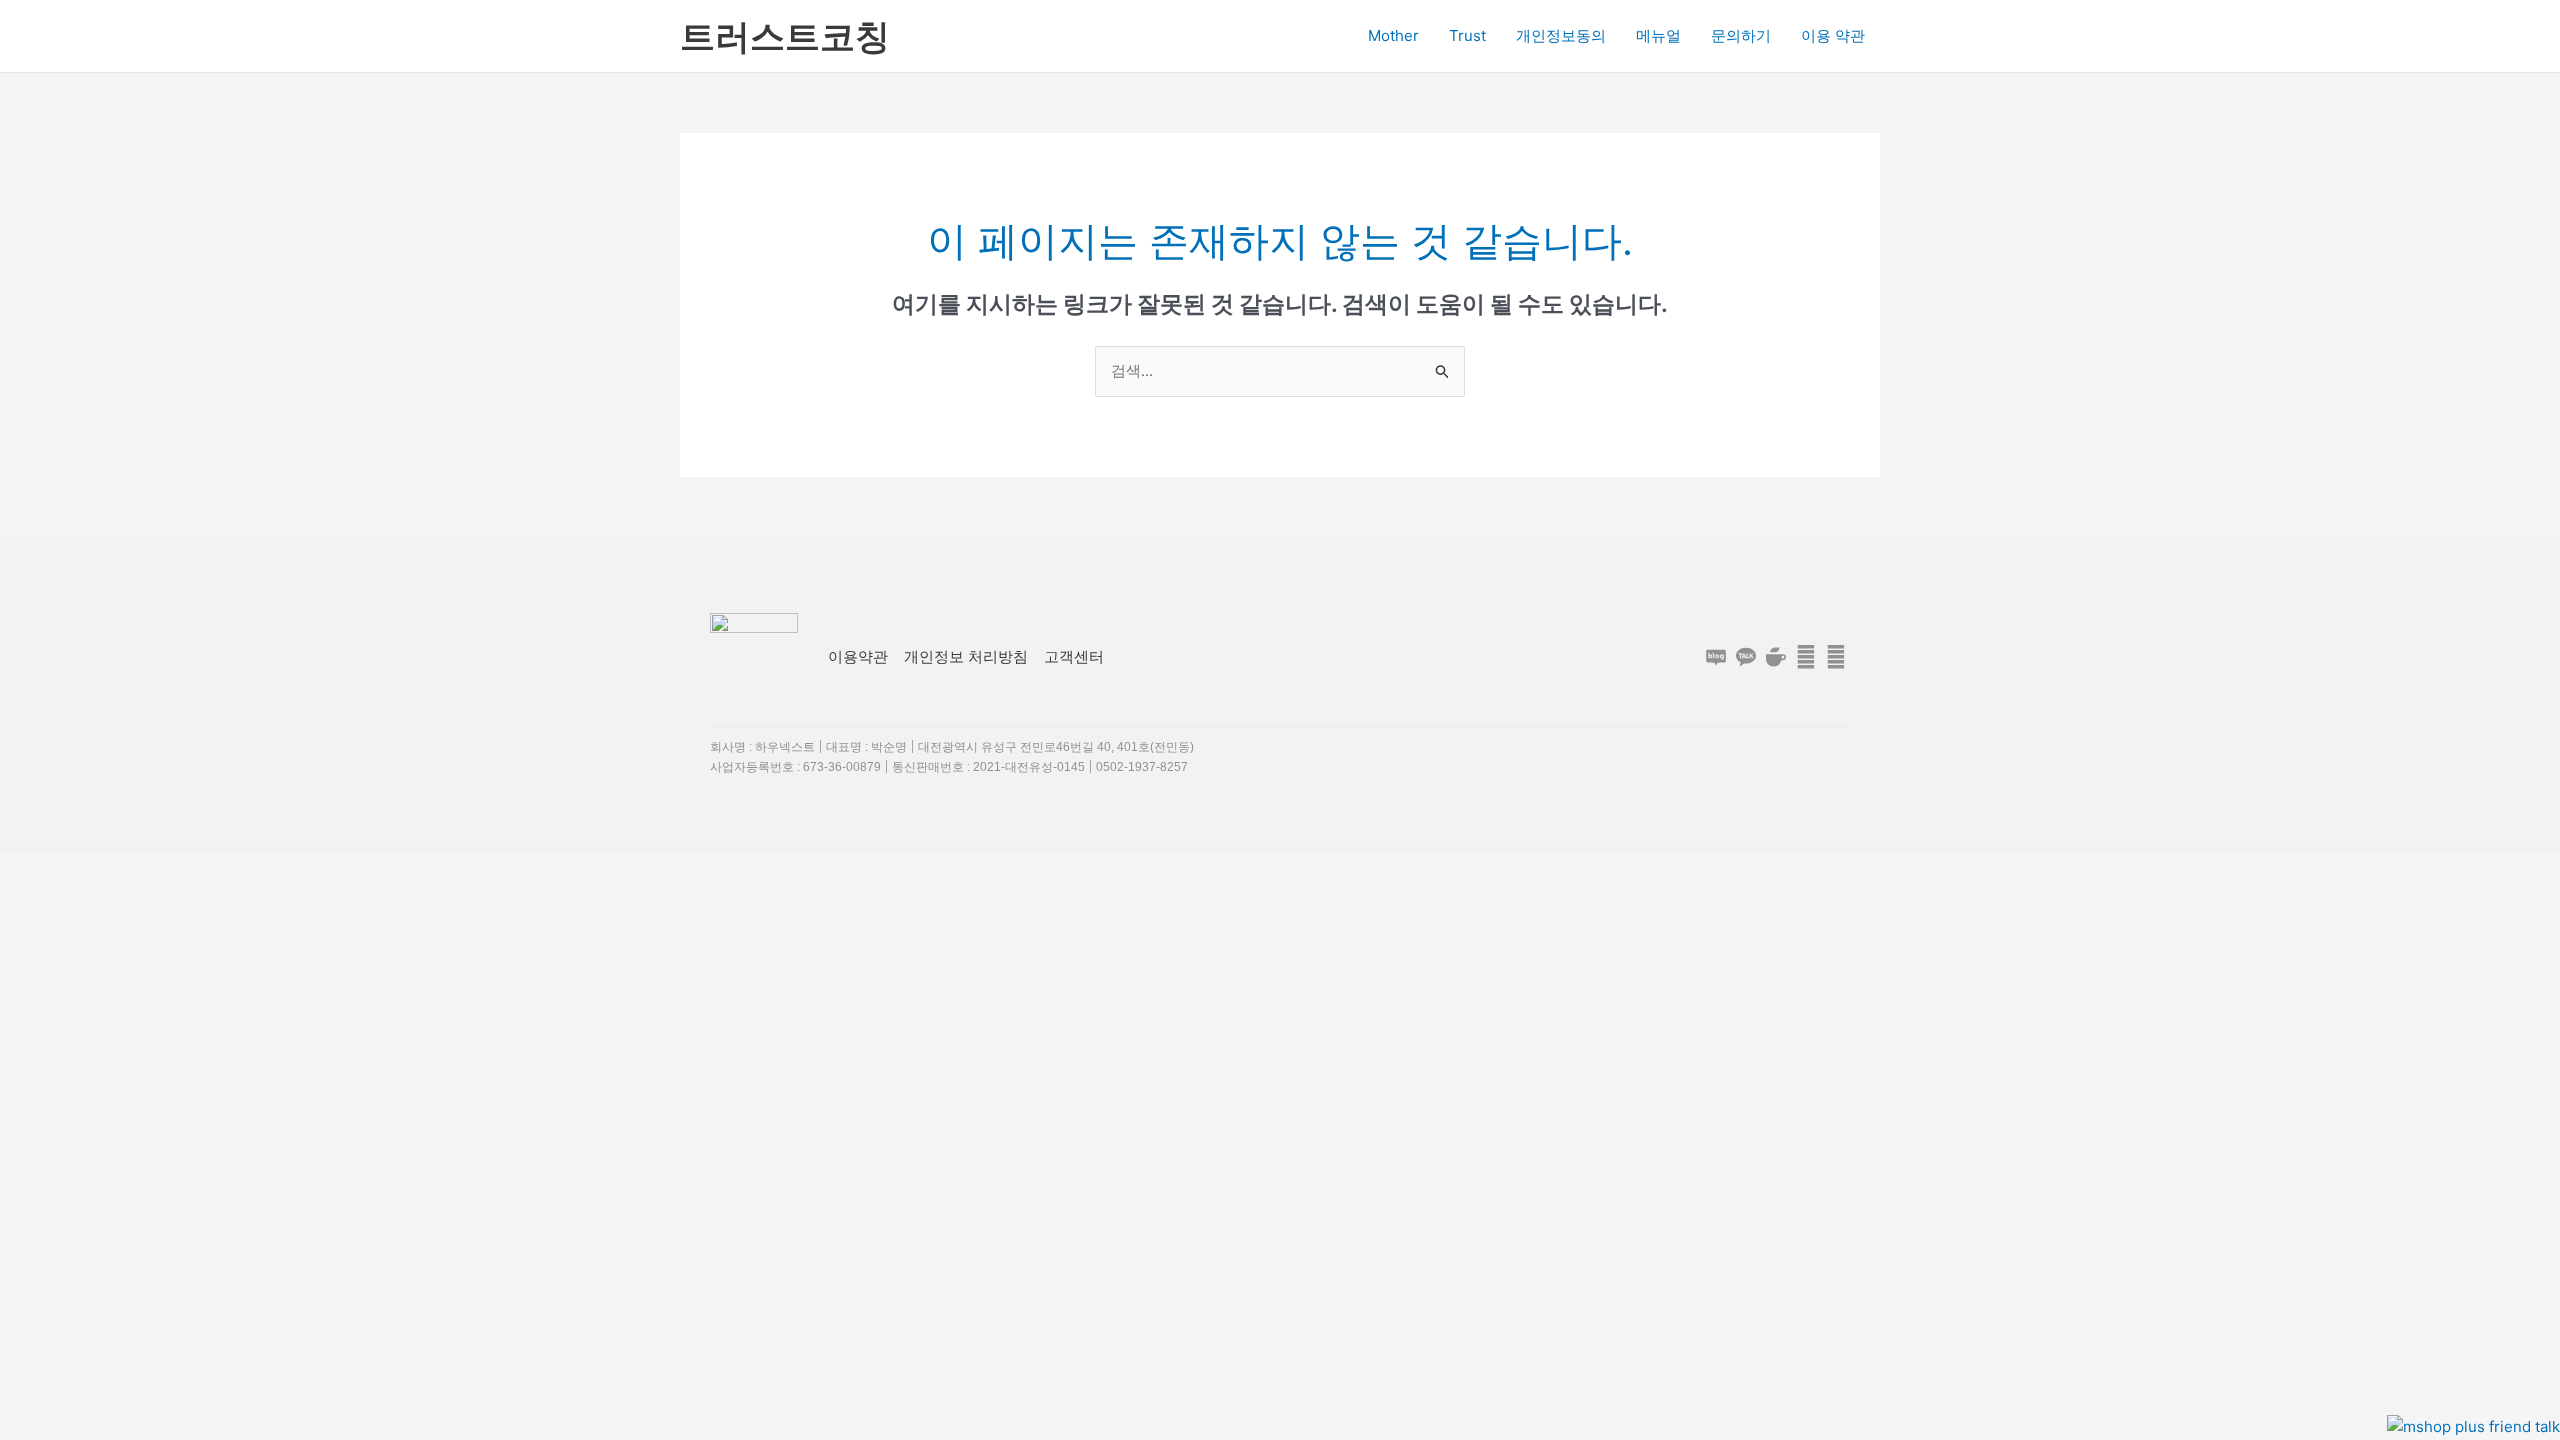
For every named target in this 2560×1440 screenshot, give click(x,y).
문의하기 (1741, 35)
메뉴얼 (1658, 35)
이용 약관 (1833, 35)
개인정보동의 (1561, 35)
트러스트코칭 (785, 36)
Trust (1467, 35)
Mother (1393, 35)
